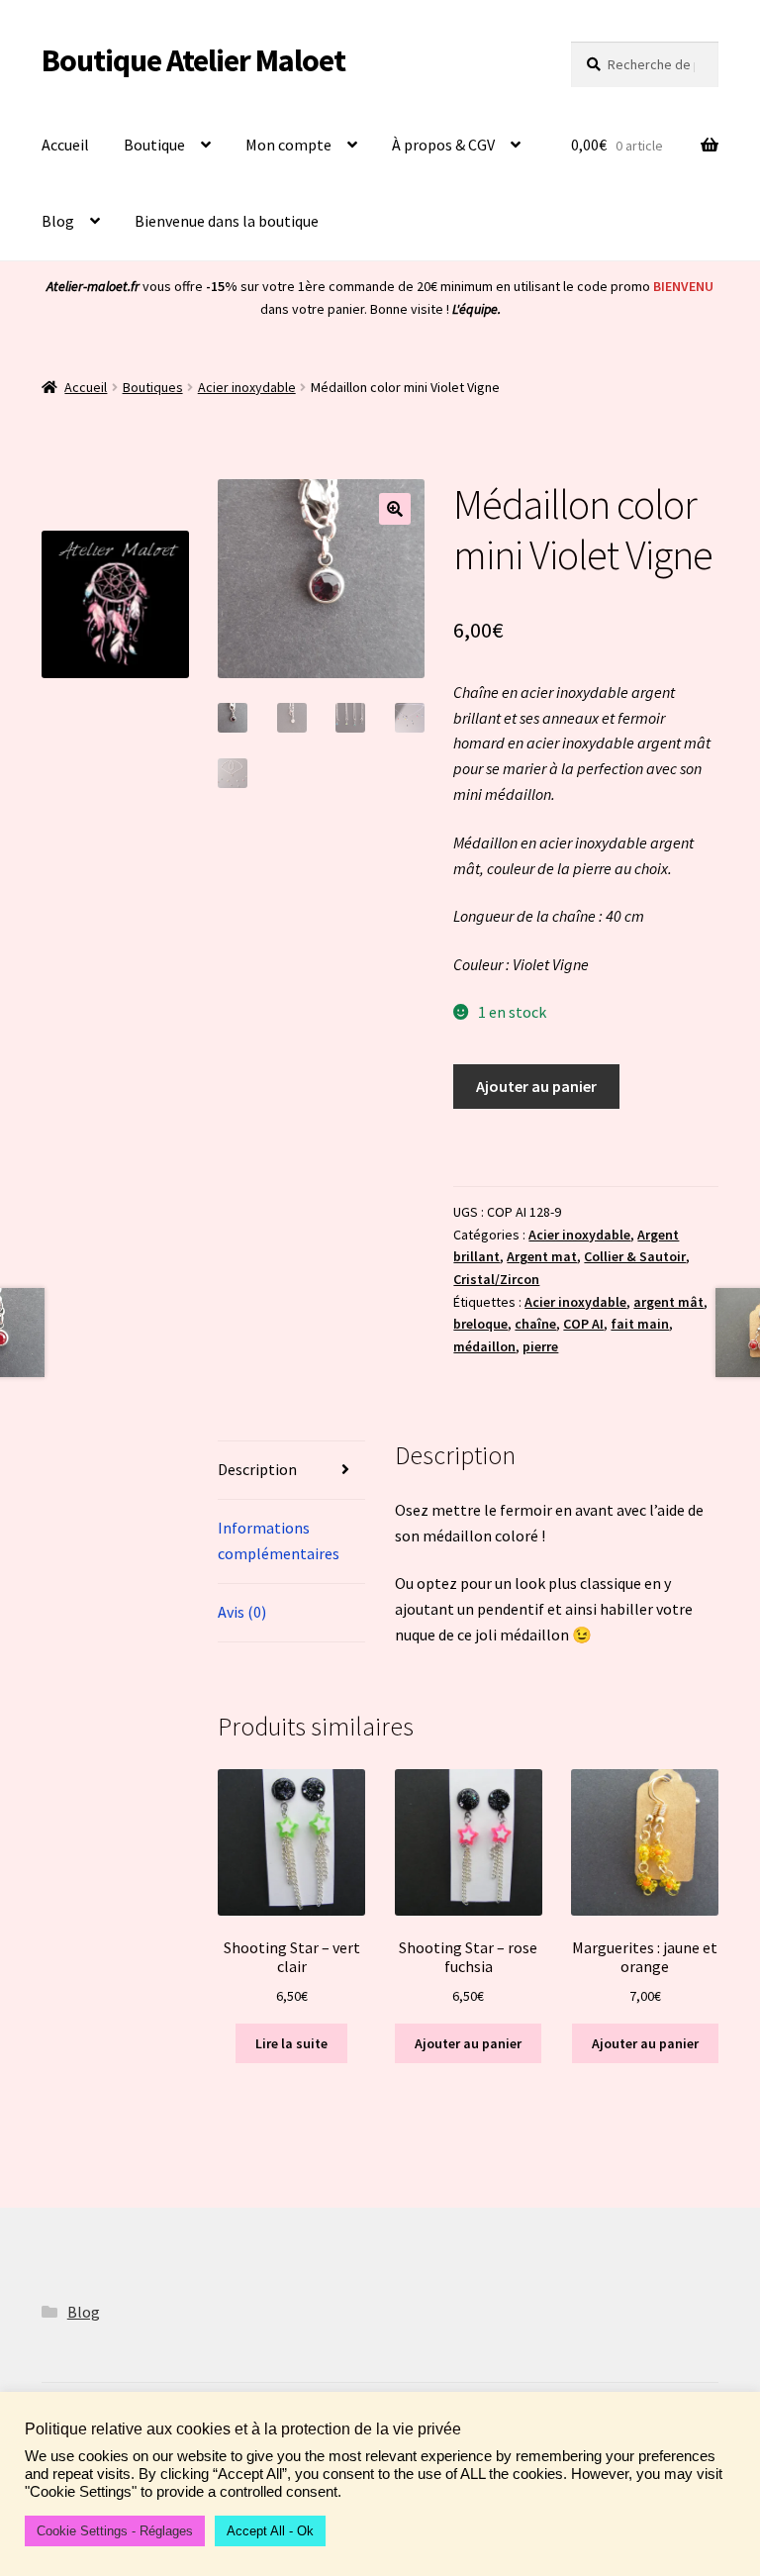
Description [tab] (257, 1469)
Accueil (65, 145)
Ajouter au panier (536, 1086)
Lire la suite (291, 2043)
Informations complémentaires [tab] (279, 1540)
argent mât (668, 1302)
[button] (395, 509)
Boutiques (153, 387)
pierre (540, 1346)
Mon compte (288, 145)
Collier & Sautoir (635, 1256)
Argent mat (542, 1256)
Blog (58, 221)
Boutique (154, 145)
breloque (480, 1324)
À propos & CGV (443, 145)
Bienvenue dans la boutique (227, 221)
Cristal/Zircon (496, 1279)
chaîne (535, 1324)
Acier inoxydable (247, 387)
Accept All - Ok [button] (270, 2531)
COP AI (583, 1324)
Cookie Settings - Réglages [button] (115, 2531)
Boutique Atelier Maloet (193, 60)
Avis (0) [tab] (242, 1612)
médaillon (484, 1346)
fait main (640, 1324)
